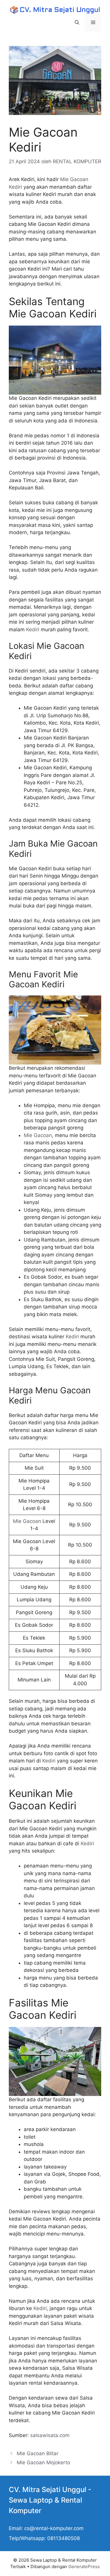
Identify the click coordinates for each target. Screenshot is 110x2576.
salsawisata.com (50, 2435)
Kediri (33, 630)
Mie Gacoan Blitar (38, 2453)
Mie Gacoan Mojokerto (43, 2462)
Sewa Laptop (31, 2500)
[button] (77, 23)
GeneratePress (84, 2566)
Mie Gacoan (38, 1135)
